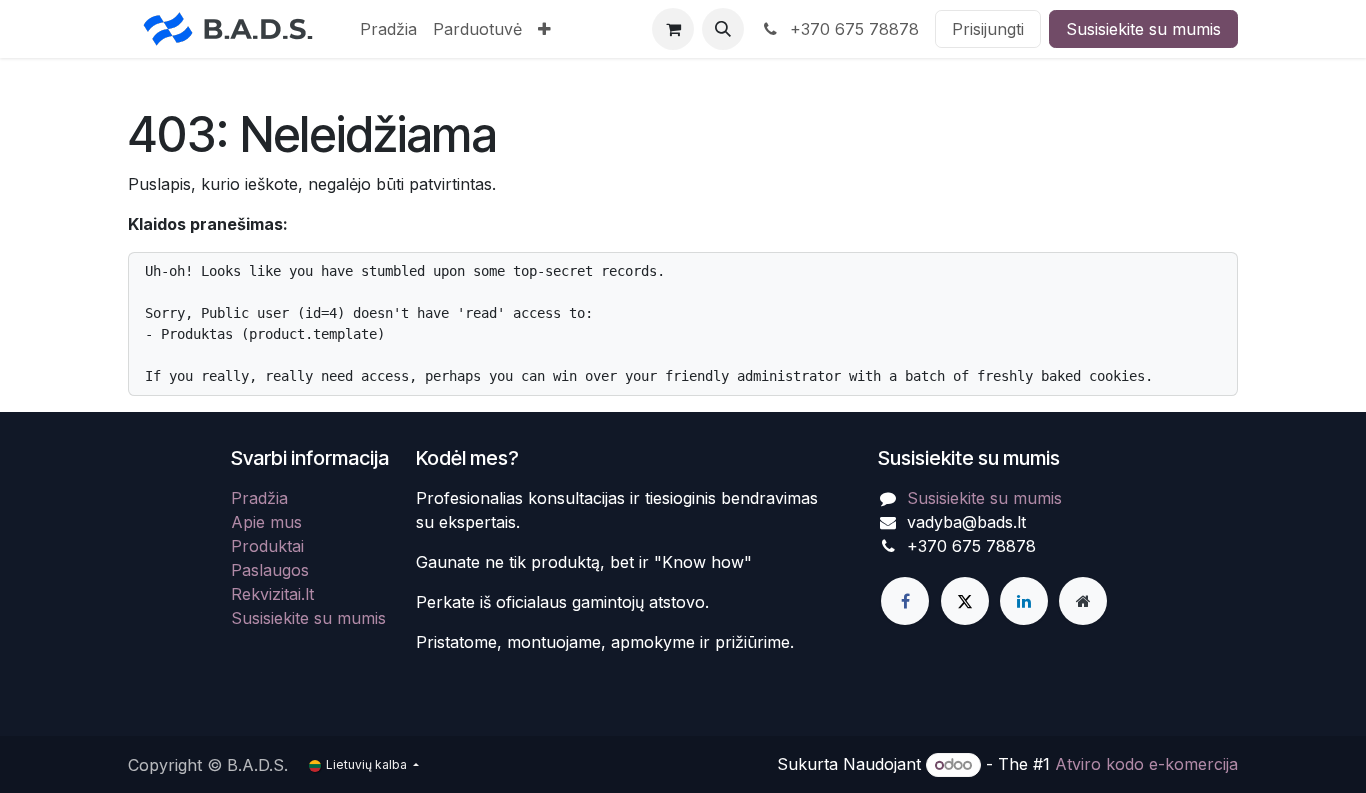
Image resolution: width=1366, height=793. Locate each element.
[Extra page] (1083, 601)
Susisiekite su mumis (1143, 29)
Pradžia (259, 498)
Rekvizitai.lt (272, 594)
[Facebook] (905, 601)
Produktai (267, 546)
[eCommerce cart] (673, 29)
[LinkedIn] (1024, 601)
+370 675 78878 (852, 29)
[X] (965, 601)
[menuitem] (388, 29)
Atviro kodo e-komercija (1146, 764)
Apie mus (266, 522)
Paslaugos (270, 570)
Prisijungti (988, 29)
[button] (723, 29)
